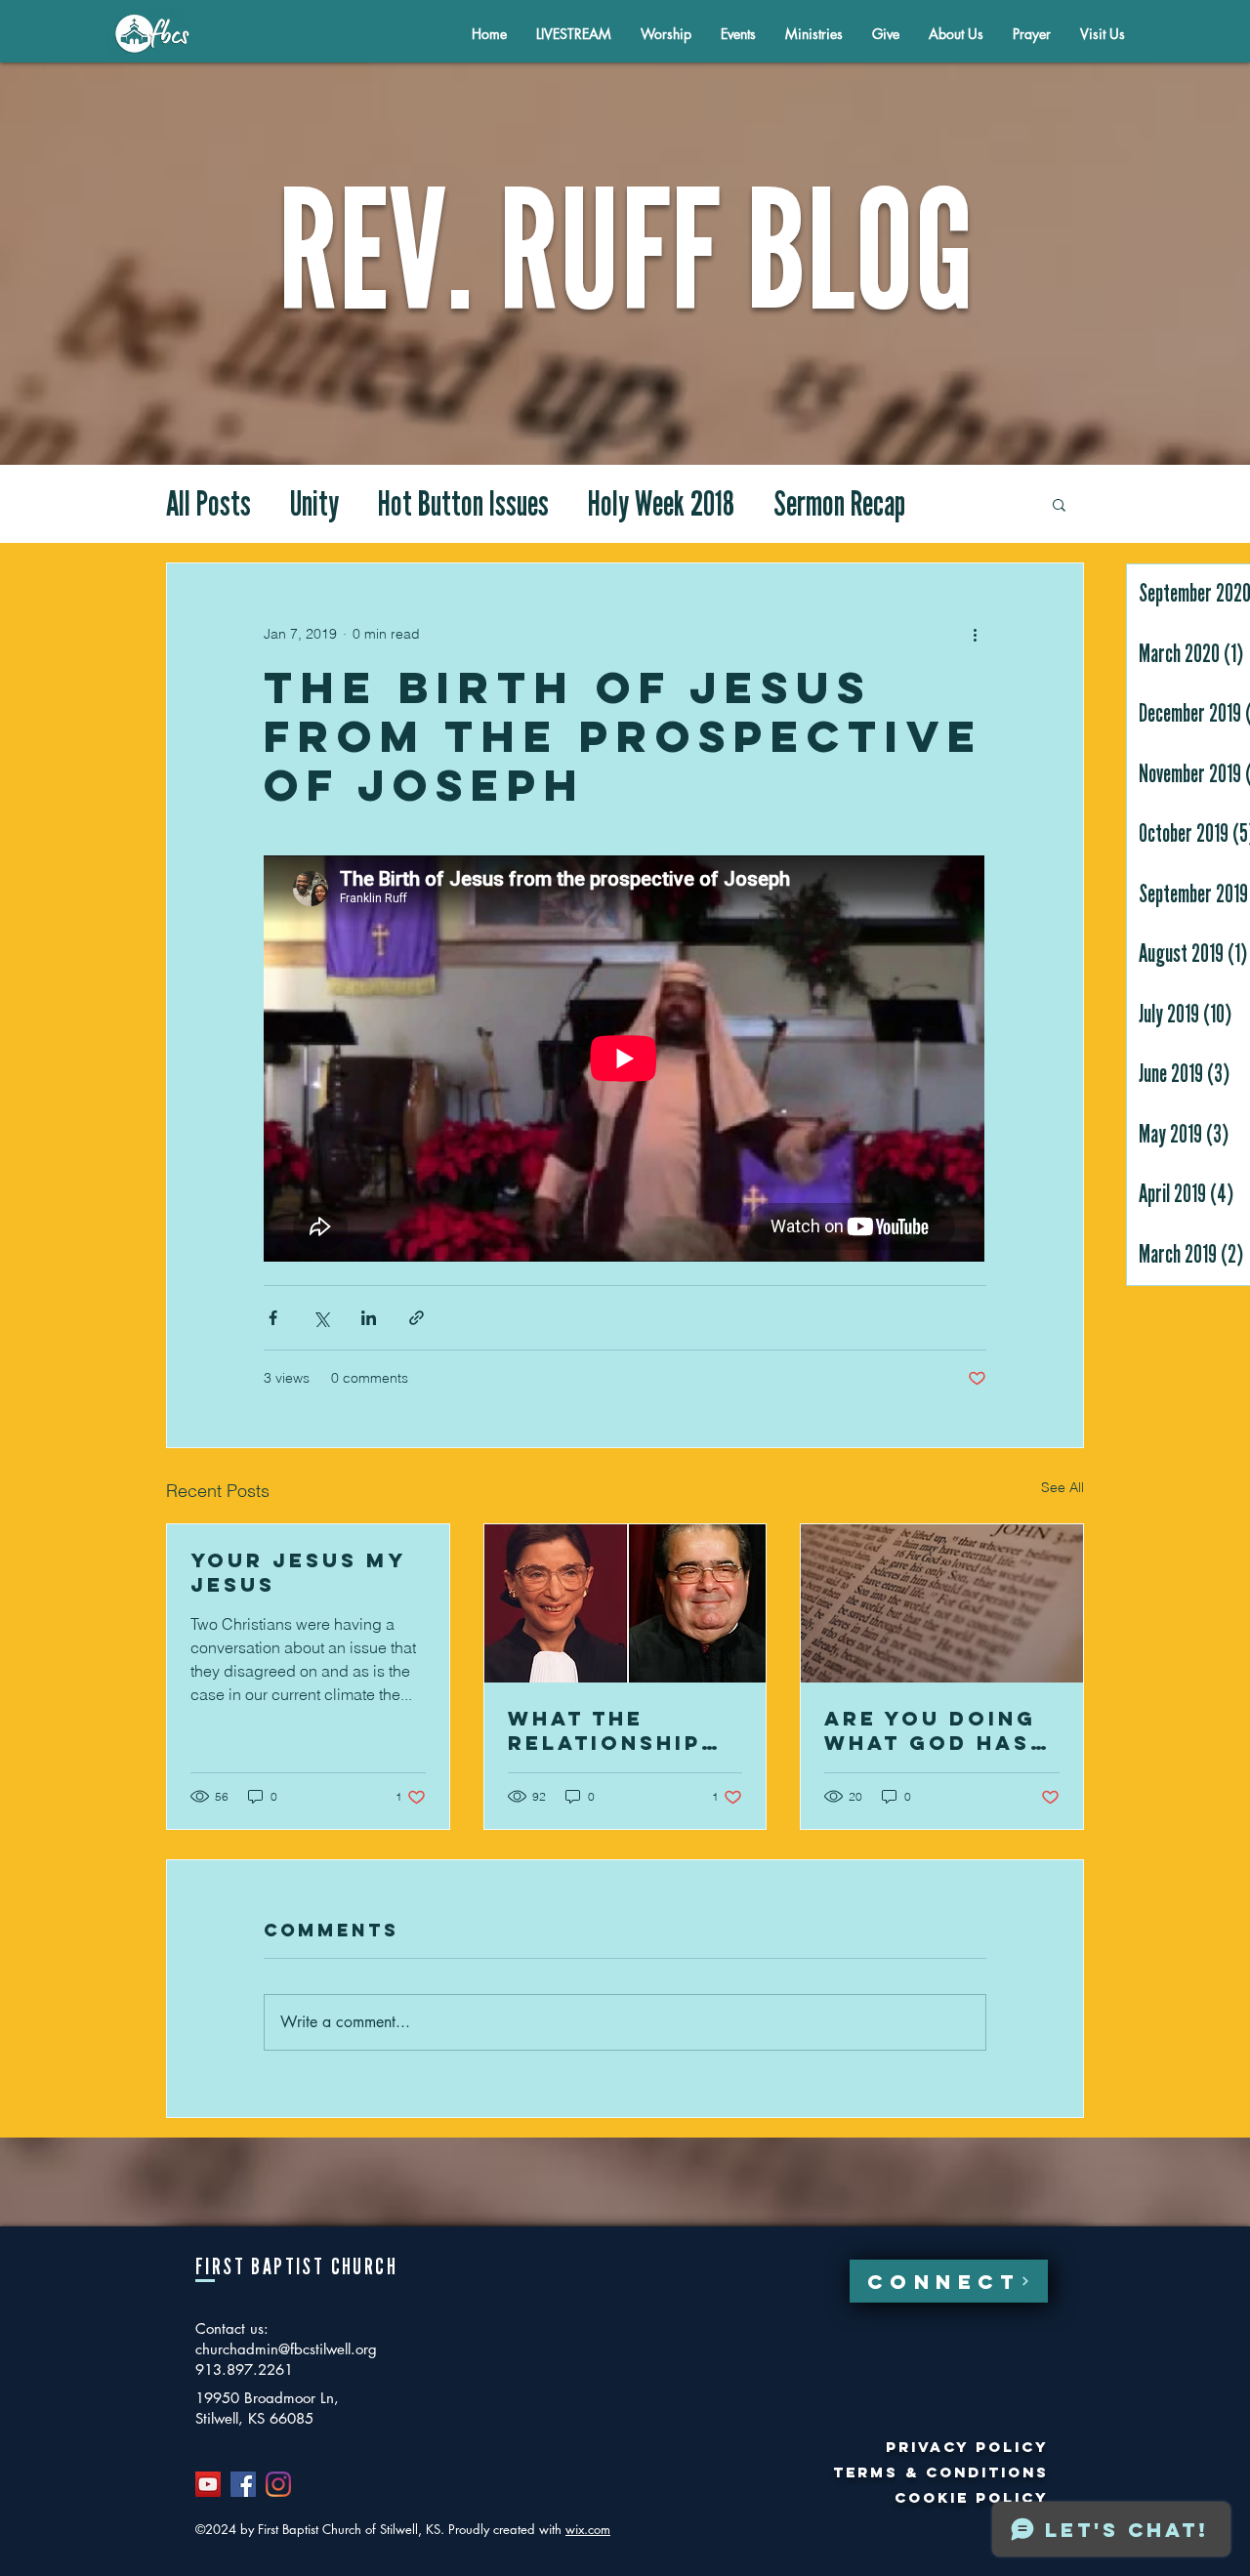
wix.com (588, 2529)
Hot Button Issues (463, 504)
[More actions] (975, 634)
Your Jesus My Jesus (298, 1572)
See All (1062, 1487)
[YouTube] (208, 2484)
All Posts (208, 504)
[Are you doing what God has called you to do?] (942, 1603)
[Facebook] (243, 2484)
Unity (314, 504)
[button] (956, 34)
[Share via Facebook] (273, 1318)
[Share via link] (417, 1318)
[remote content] (625, 1060)
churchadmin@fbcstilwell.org (286, 2349)
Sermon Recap (839, 504)
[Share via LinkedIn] (369, 1318)
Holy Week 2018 (661, 504)
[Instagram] (278, 2484)
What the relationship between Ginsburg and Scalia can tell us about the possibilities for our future (624, 1730)
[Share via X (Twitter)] (321, 1318)
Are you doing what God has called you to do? (931, 1730)
